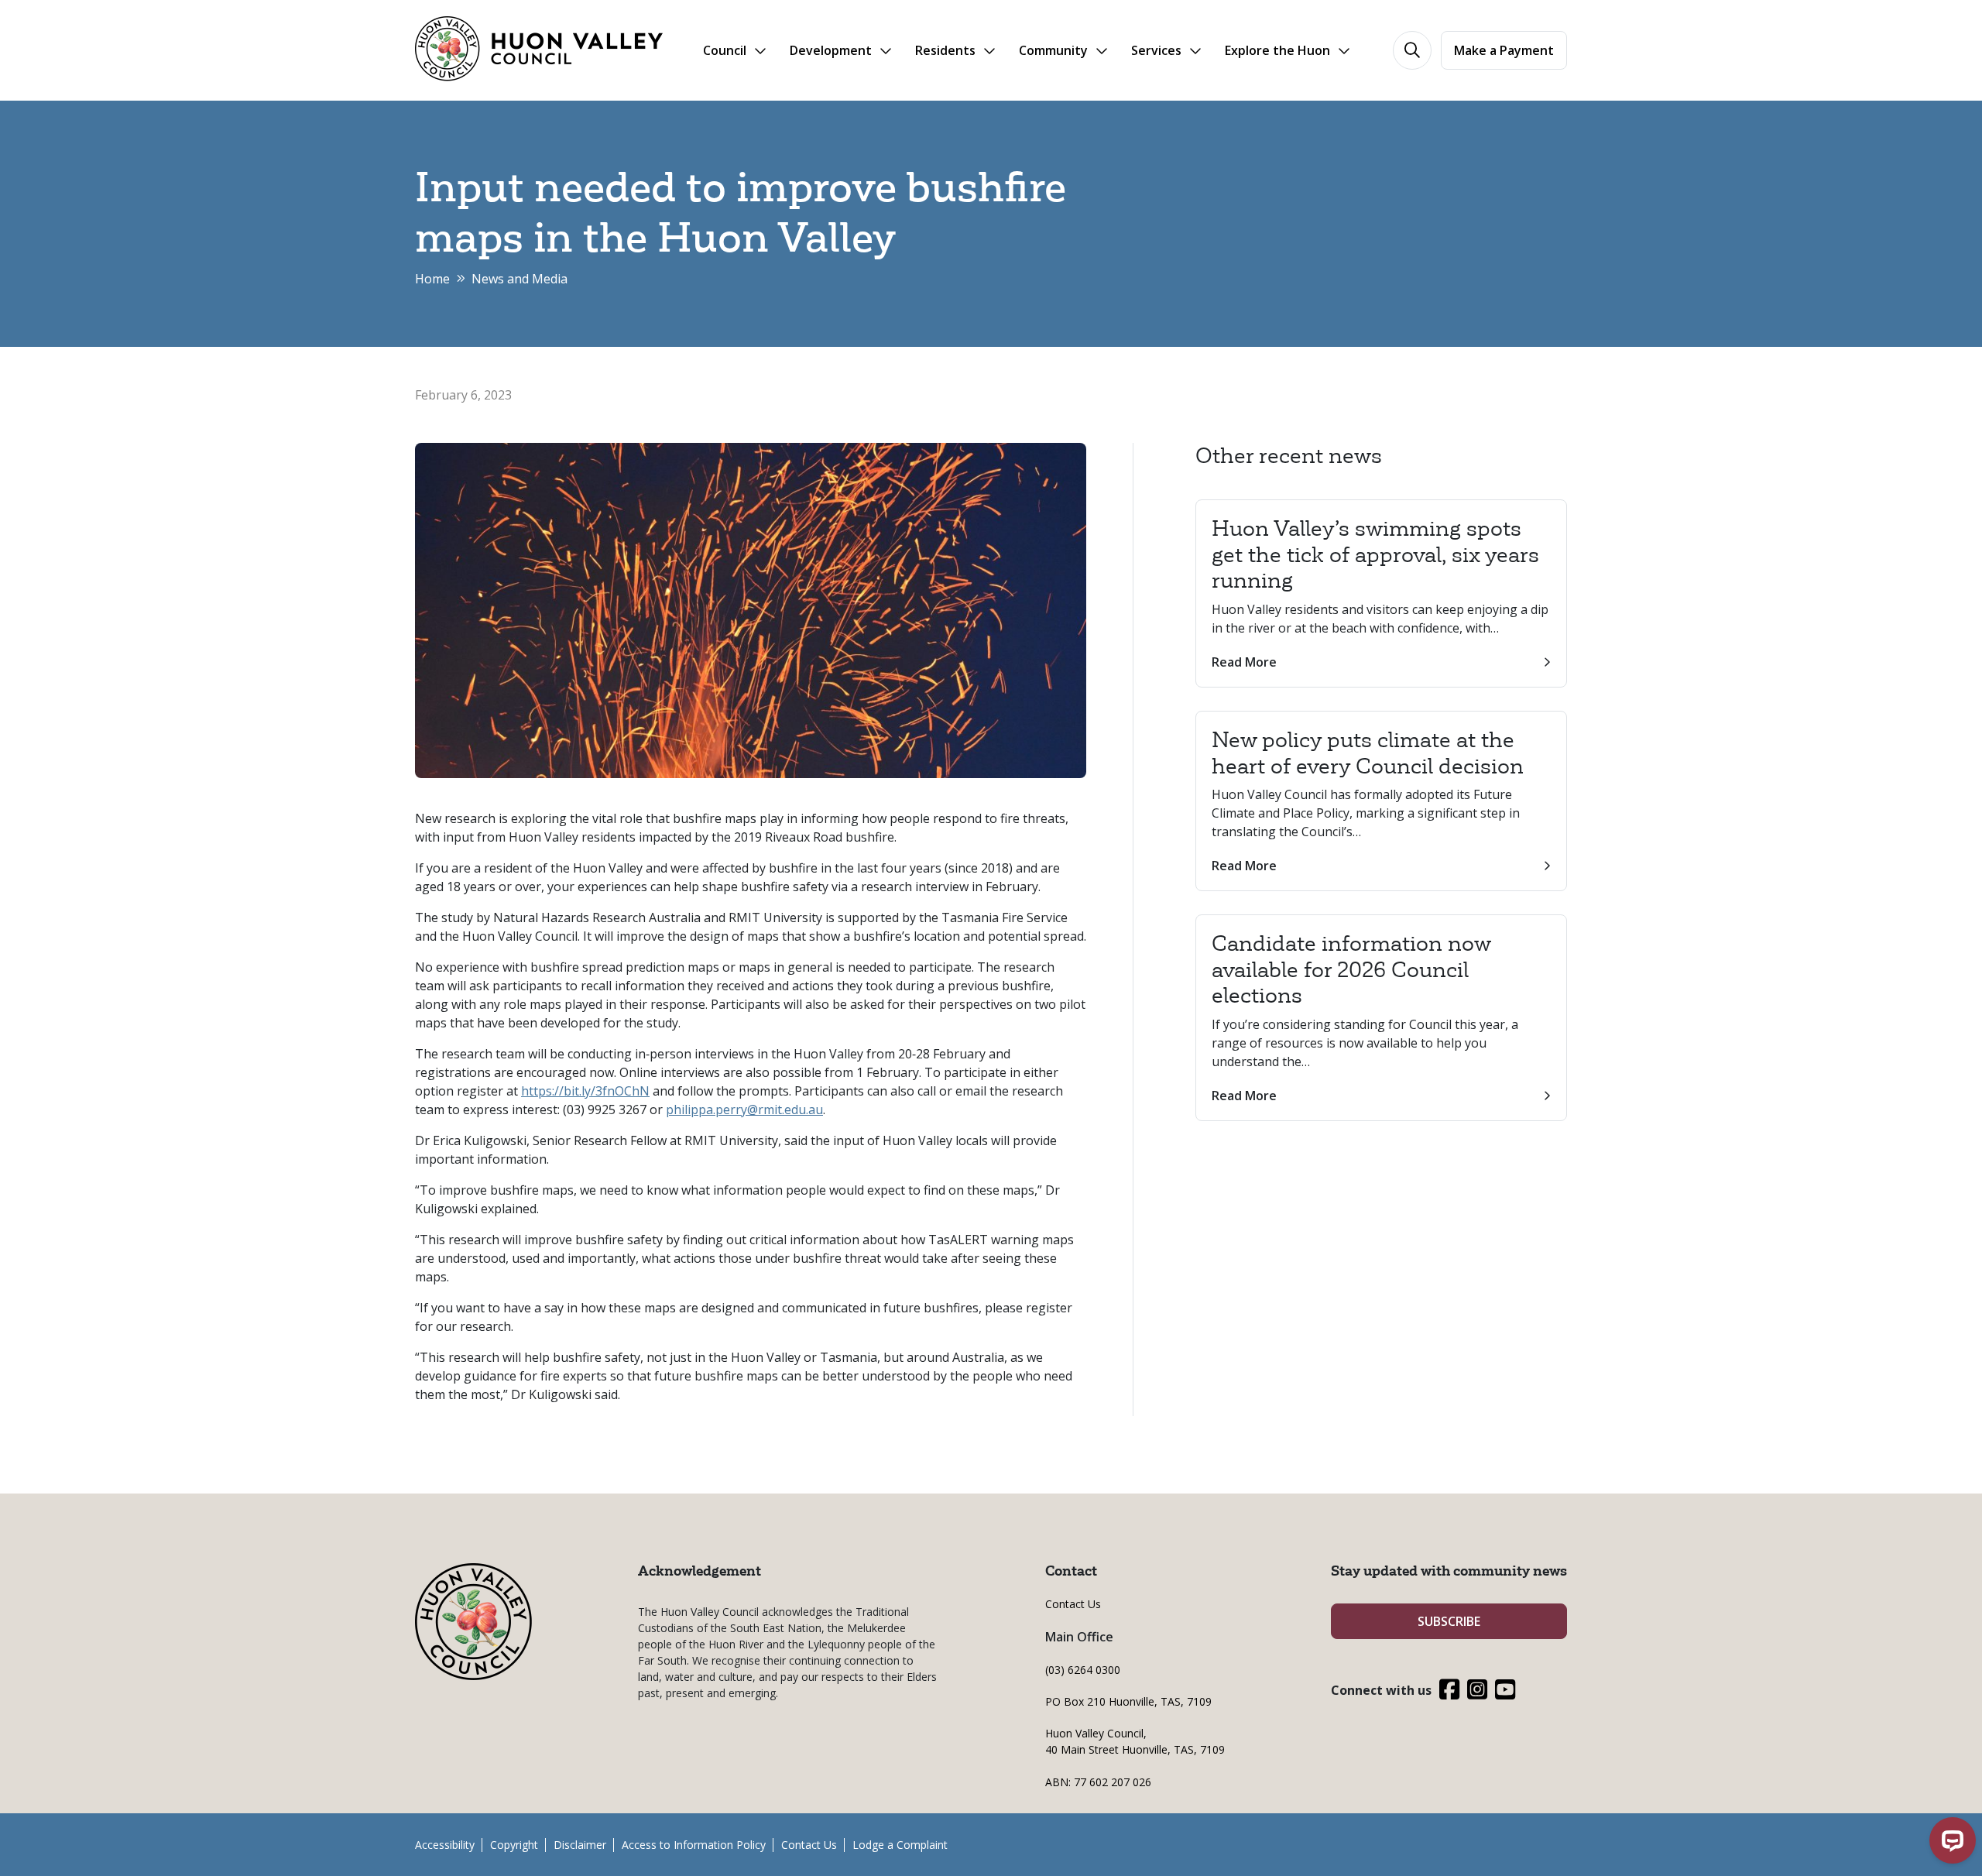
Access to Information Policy (694, 1845)
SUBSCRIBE (1449, 1621)
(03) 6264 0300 (1083, 1670)
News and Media (520, 279)
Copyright (514, 1845)
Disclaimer (580, 1845)
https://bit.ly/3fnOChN (585, 1091)
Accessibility (445, 1845)
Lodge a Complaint (900, 1845)
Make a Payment (1504, 50)
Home (432, 279)
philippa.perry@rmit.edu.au (744, 1109)
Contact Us (1073, 1604)
